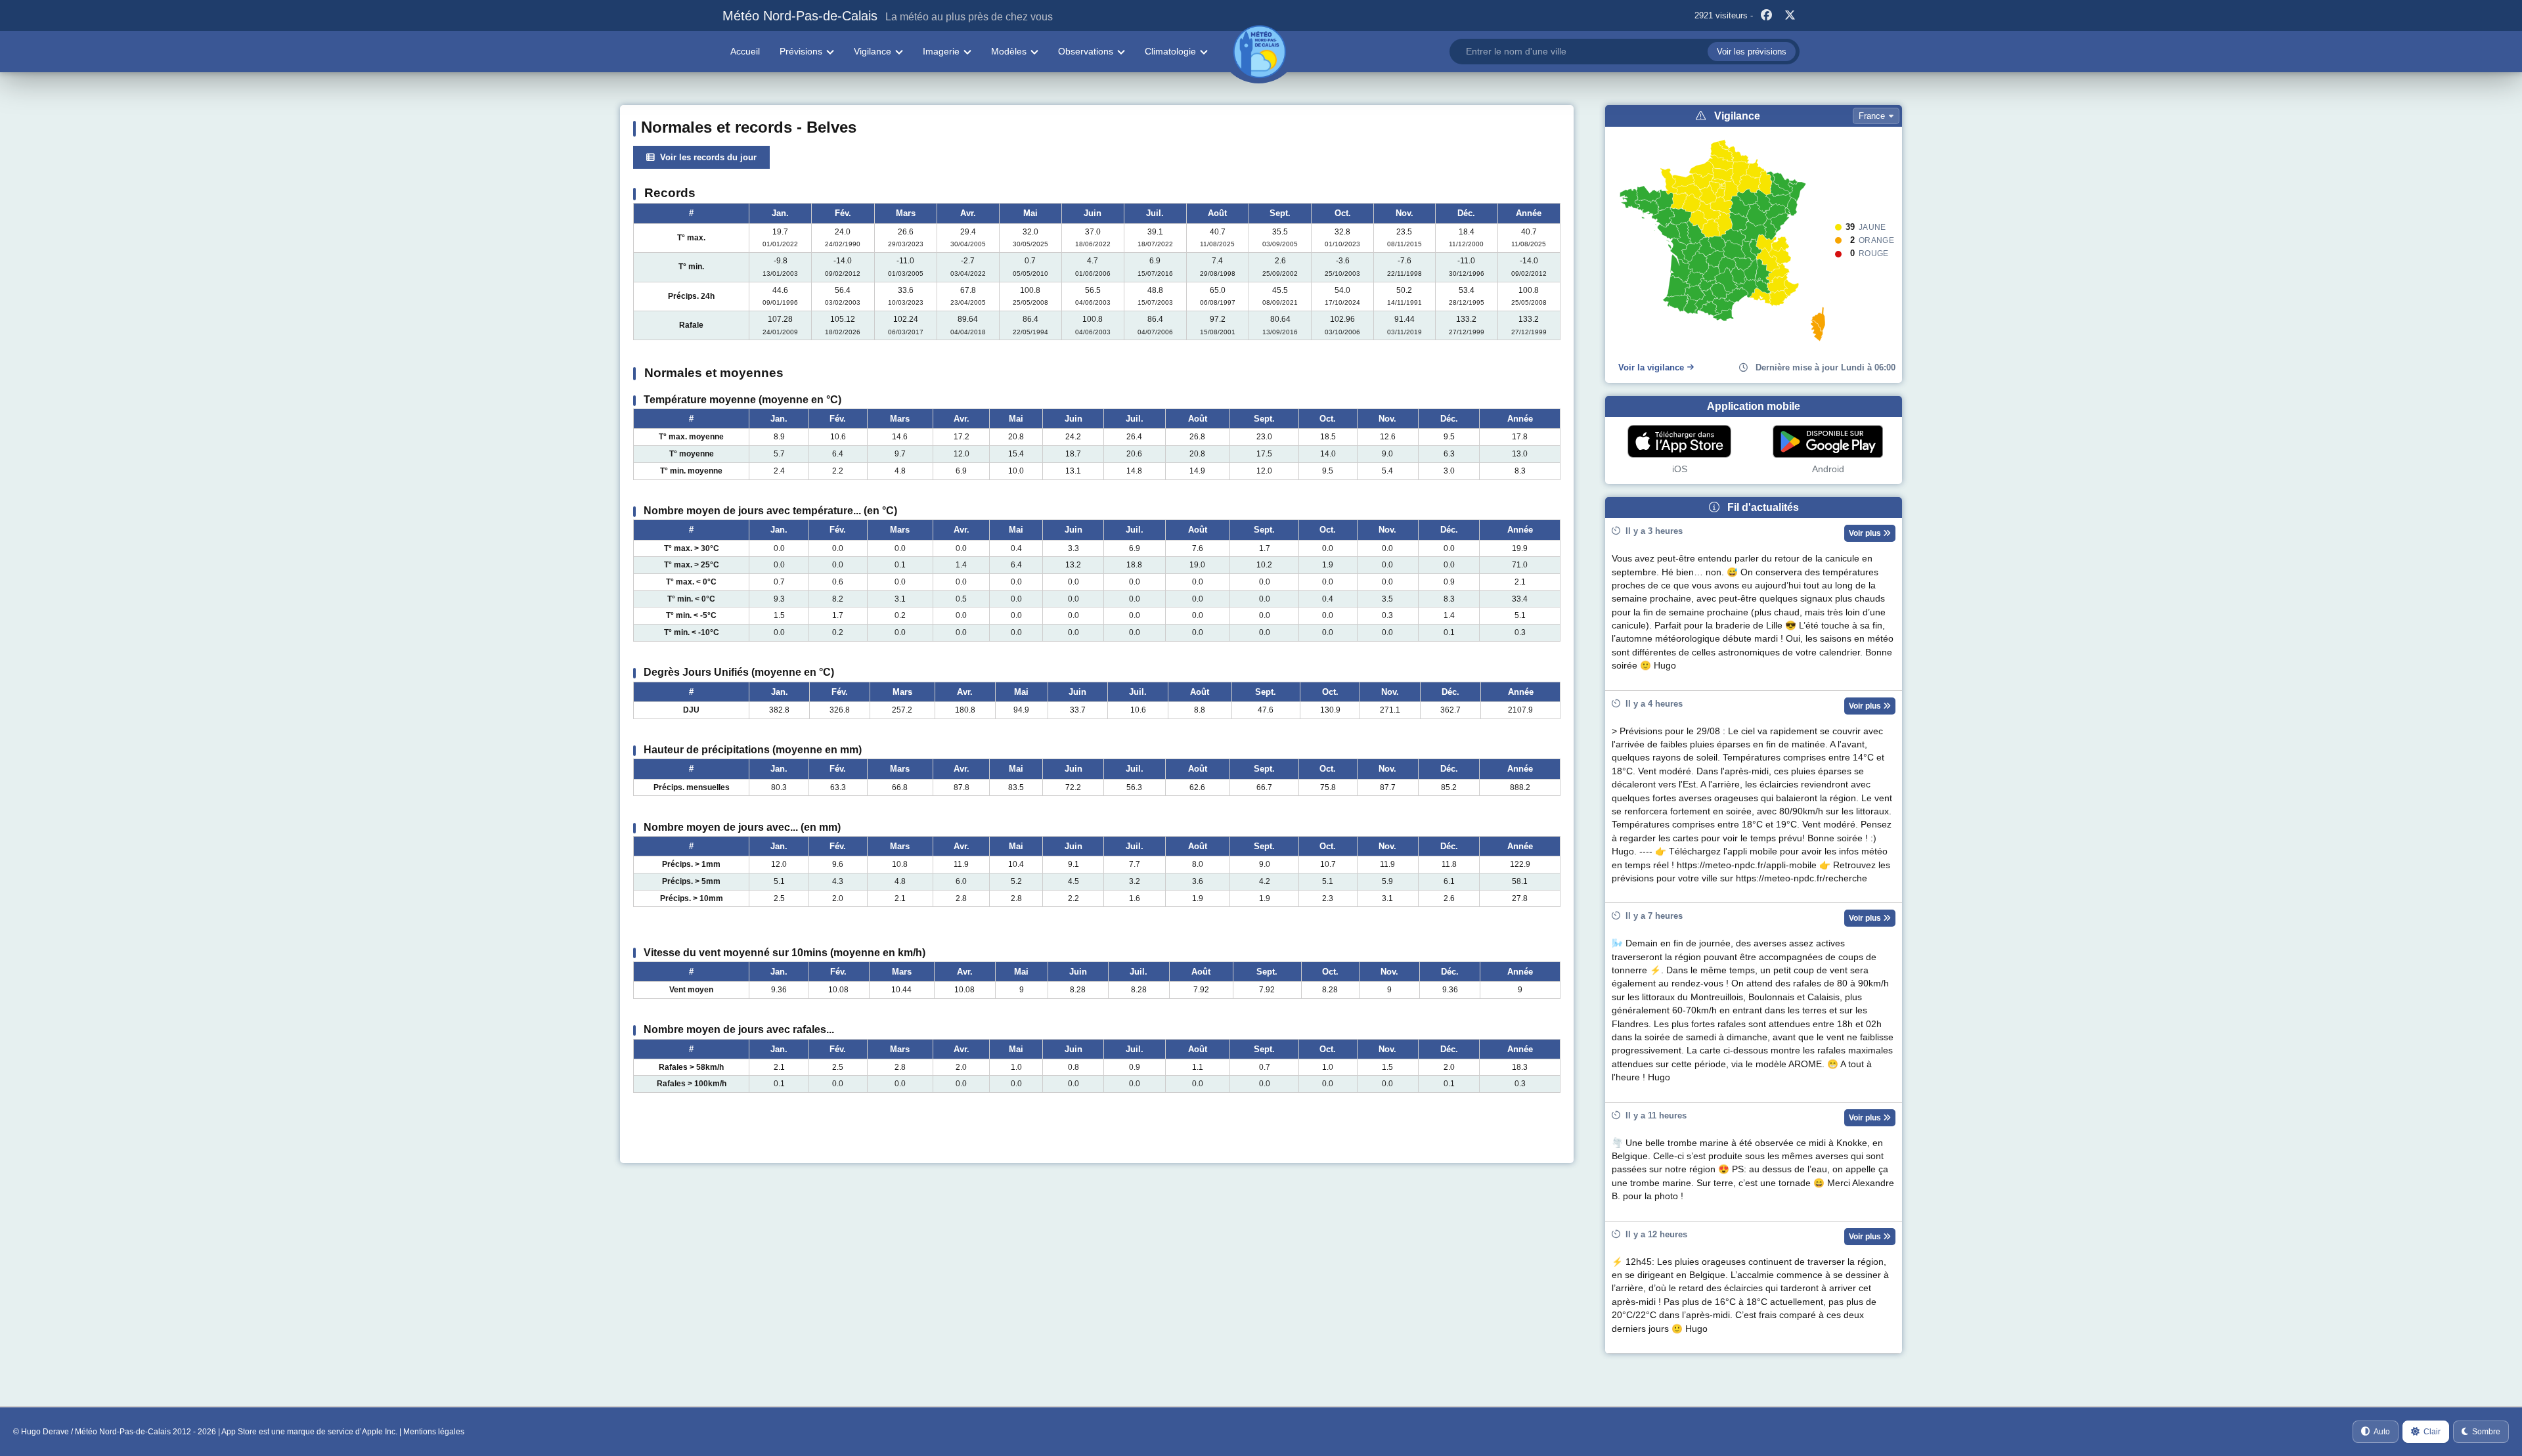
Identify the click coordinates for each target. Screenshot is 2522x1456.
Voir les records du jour (706, 157)
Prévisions (801, 51)
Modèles (1009, 51)
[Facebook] (1766, 16)
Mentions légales (434, 1432)
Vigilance (873, 51)
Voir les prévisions (1752, 52)
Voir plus (1866, 533)
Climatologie (1170, 51)
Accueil (745, 51)
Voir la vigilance (1651, 367)
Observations (1086, 51)
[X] (1790, 16)
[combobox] (1625, 52)
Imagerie (941, 51)
